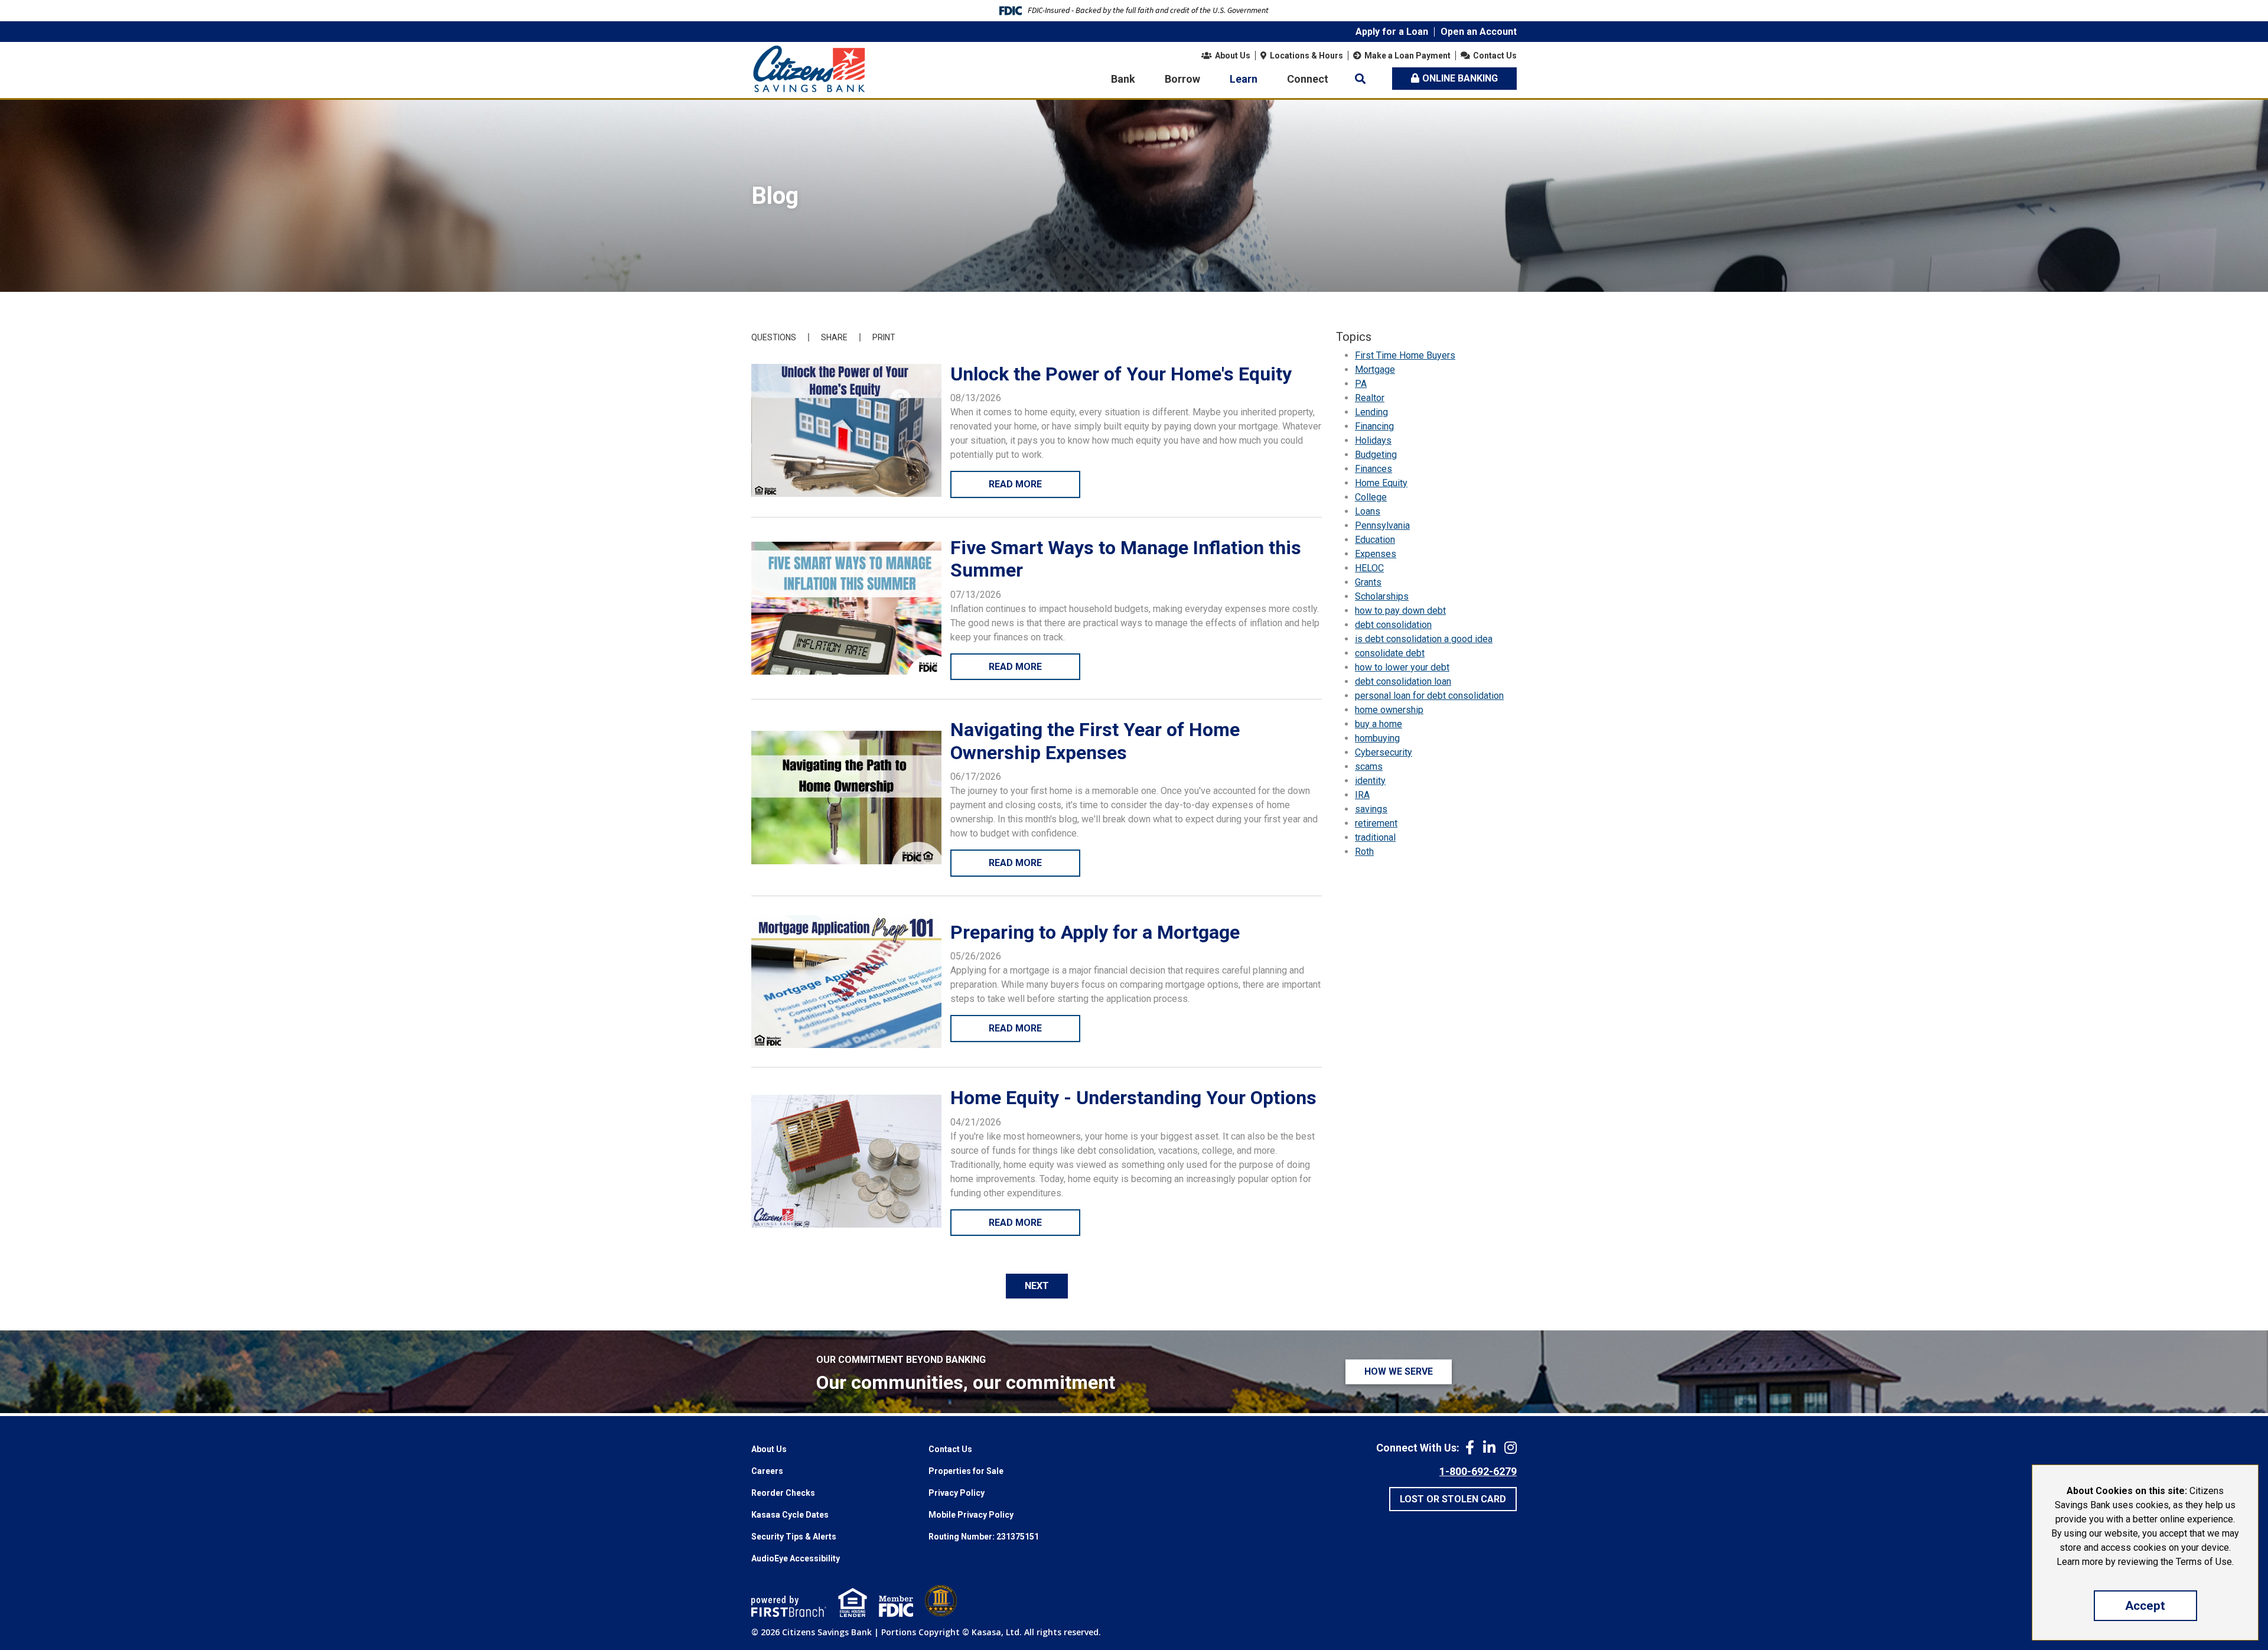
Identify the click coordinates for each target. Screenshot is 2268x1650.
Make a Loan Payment (1407, 56)
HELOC (1369, 568)
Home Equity (1381, 483)
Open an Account (1479, 32)
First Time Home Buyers (1405, 355)
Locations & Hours (1306, 56)
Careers (767, 1471)
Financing (1374, 426)
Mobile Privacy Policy (971, 1515)
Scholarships (1382, 596)
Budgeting (1376, 455)
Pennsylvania (1382, 525)
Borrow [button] (1182, 79)
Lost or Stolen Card (1453, 1499)
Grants (1368, 582)
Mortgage (1375, 370)
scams (1369, 767)
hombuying (1377, 738)
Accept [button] (2145, 1606)
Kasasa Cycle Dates (790, 1515)
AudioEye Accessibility (796, 1558)
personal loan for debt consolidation (1429, 696)
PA (1361, 384)
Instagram (1511, 1447)
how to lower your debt (1402, 667)
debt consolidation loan (1403, 681)
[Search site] (1360, 79)
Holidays (1373, 440)
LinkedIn (1489, 1447)
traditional (1375, 837)
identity (1370, 781)
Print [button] (884, 337)
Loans (1368, 511)
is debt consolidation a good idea (1424, 639)
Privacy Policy (957, 1493)
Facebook (1470, 1447)
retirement (1376, 823)
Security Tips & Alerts (794, 1537)
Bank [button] (1123, 79)
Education (1375, 540)
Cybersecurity (1384, 752)
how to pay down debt (1400, 611)
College (1371, 497)
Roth (1364, 852)
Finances (1373, 469)
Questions (774, 337)
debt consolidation (1393, 625)
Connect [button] (1308, 79)
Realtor (1370, 398)
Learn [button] (1244, 79)
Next (1037, 1286)
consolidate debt (1390, 653)
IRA (1362, 795)
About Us (1233, 56)
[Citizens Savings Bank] (809, 68)
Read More (1015, 484)
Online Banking (1460, 78)
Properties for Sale (966, 1471)
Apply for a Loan (1392, 32)
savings (1371, 809)
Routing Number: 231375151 (984, 1537)
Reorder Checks (783, 1493)
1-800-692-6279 (1478, 1471)
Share (834, 337)
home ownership (1389, 710)
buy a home (1379, 724)
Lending (1371, 412)
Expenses (1376, 554)
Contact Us (1495, 56)
